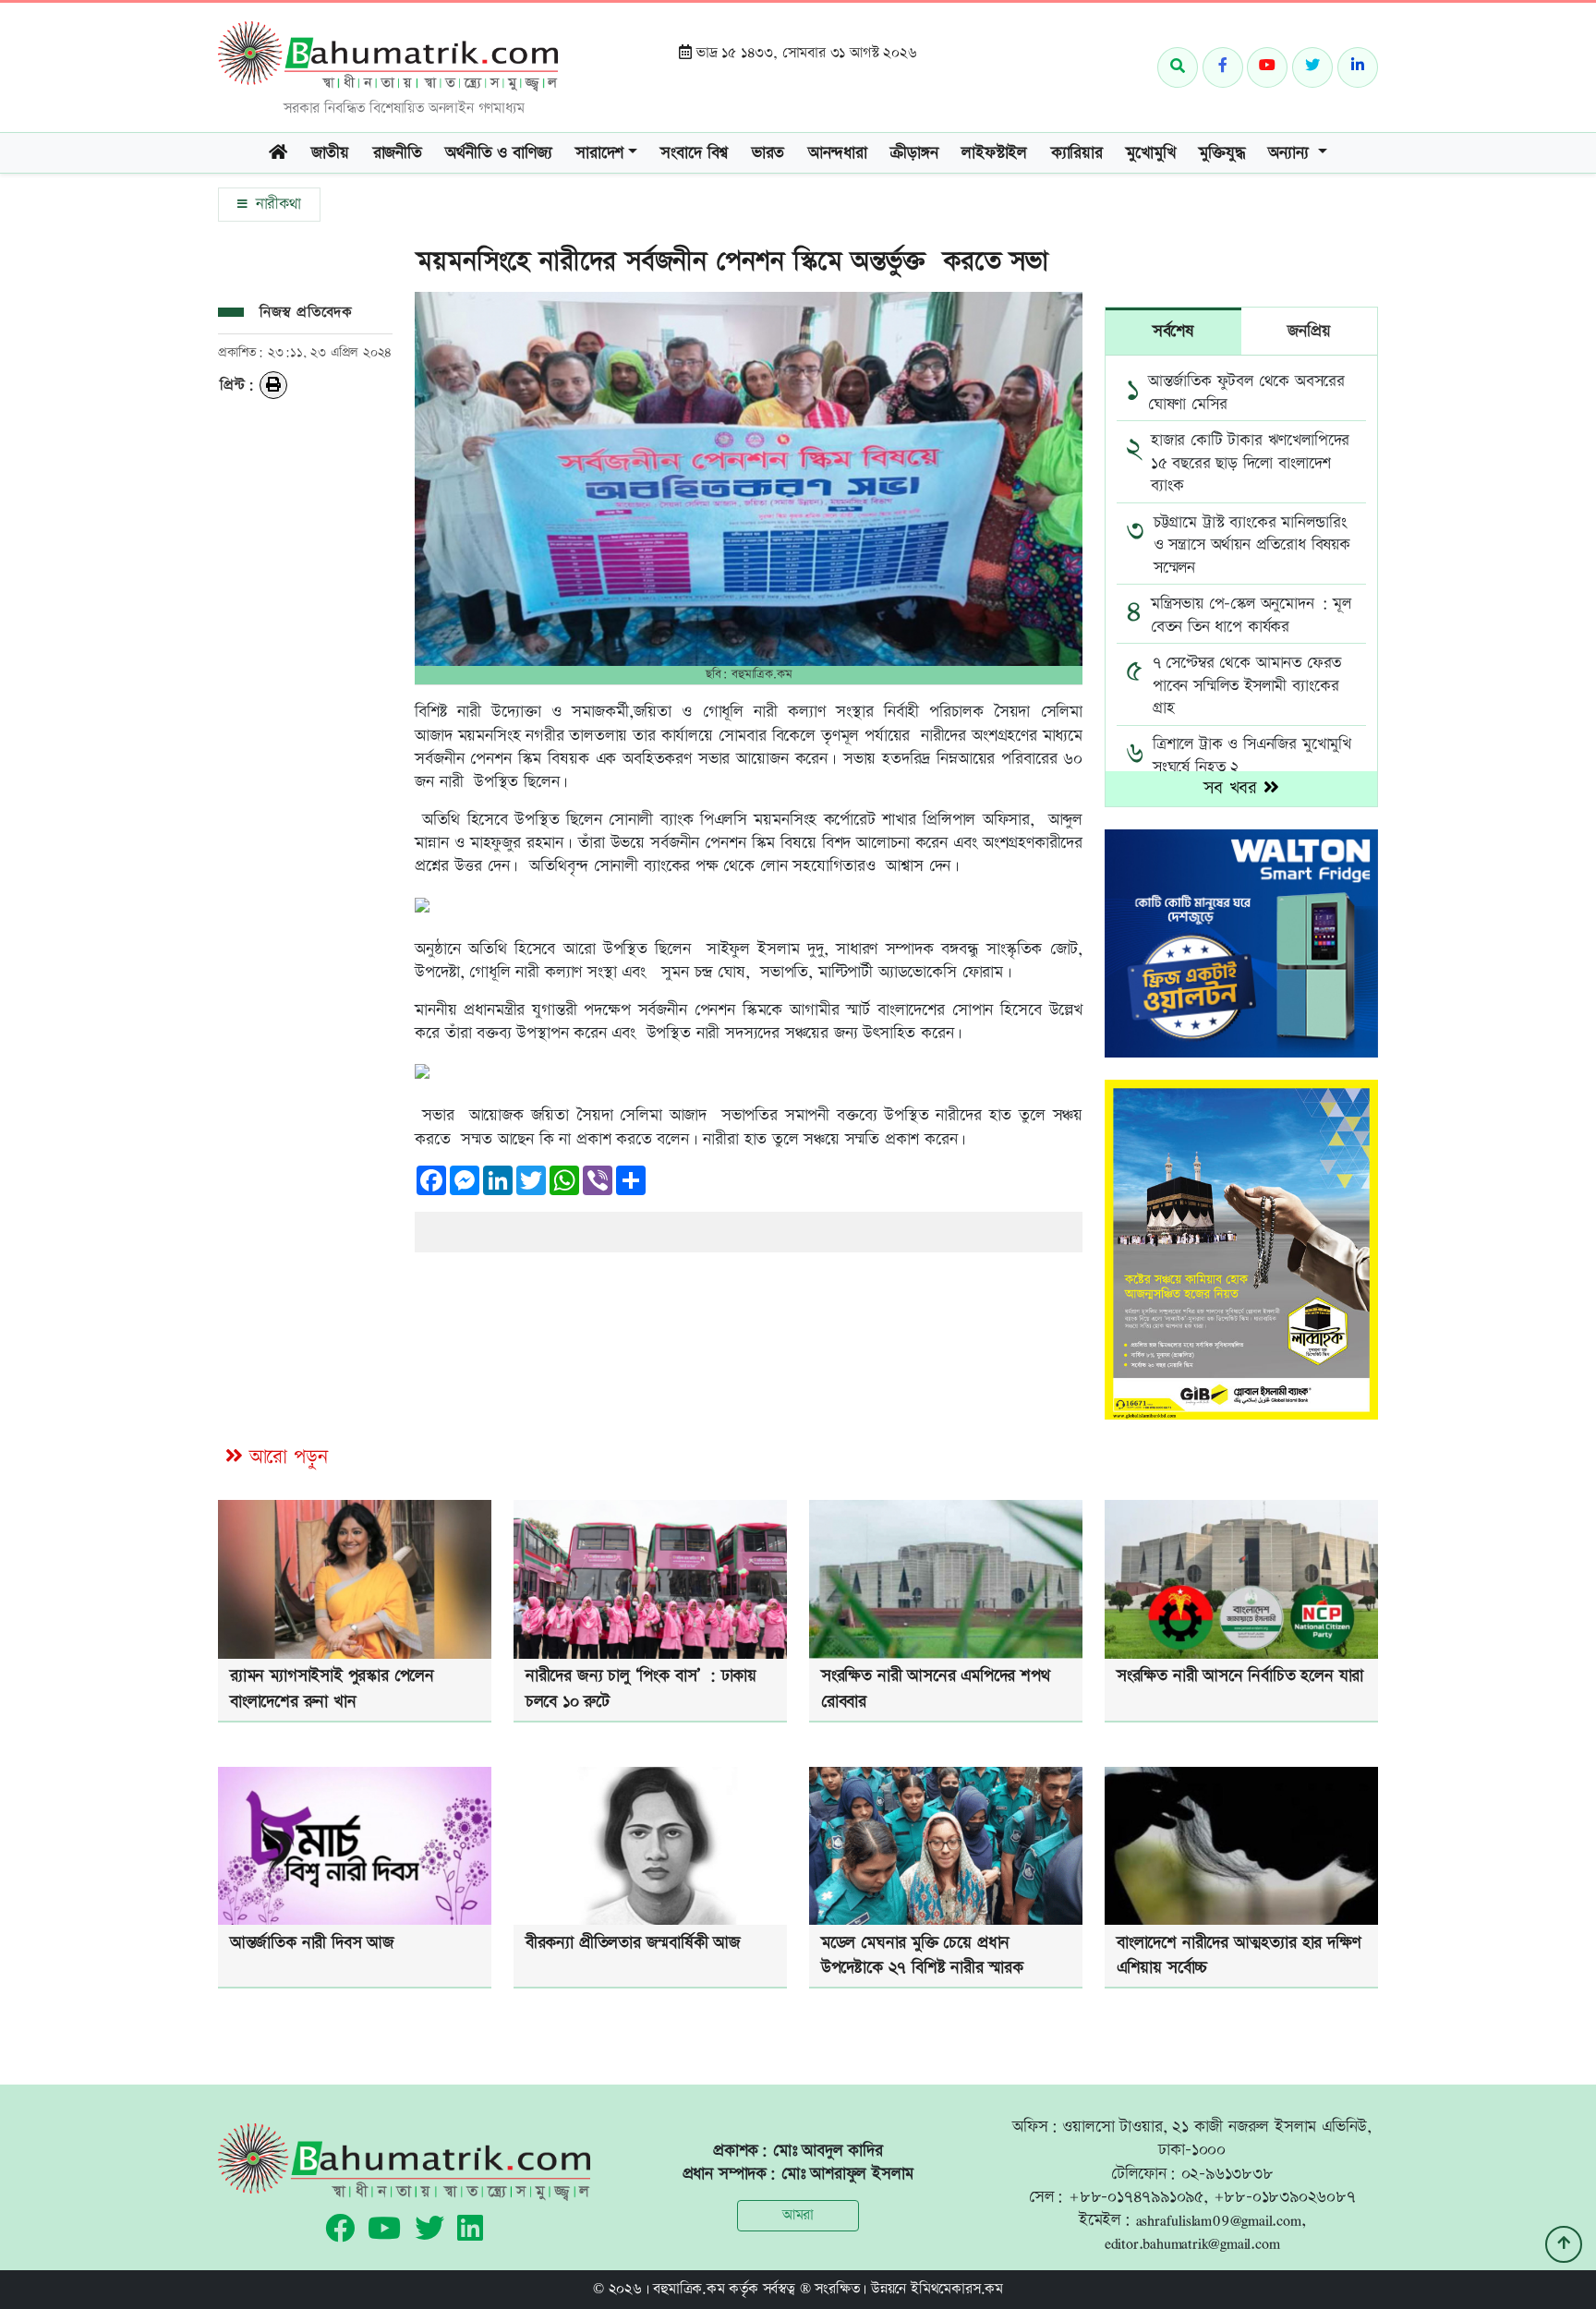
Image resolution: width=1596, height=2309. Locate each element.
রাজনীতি (398, 153)
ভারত (768, 153)
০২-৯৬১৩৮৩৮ (1227, 2174)
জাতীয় (330, 153)
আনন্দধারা (838, 153)
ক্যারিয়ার (1077, 153)
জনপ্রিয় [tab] (1309, 331)
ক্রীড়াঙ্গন (914, 153)
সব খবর (1233, 788)
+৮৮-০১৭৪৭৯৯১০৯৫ (1136, 2197)
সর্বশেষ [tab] (1173, 331)
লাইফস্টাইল (994, 153)
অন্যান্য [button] (1291, 153)
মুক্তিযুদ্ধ (1221, 153)
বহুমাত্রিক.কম (689, 2289)
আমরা (798, 2215)
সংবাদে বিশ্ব (694, 153)
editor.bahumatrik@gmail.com (1192, 2243)
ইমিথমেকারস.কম (957, 2289)
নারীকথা (276, 204)
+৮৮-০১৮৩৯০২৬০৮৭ (1285, 2197)
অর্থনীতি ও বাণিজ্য (498, 153)
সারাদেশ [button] (599, 153)
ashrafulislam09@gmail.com (1219, 2220)
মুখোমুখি (1150, 153)
